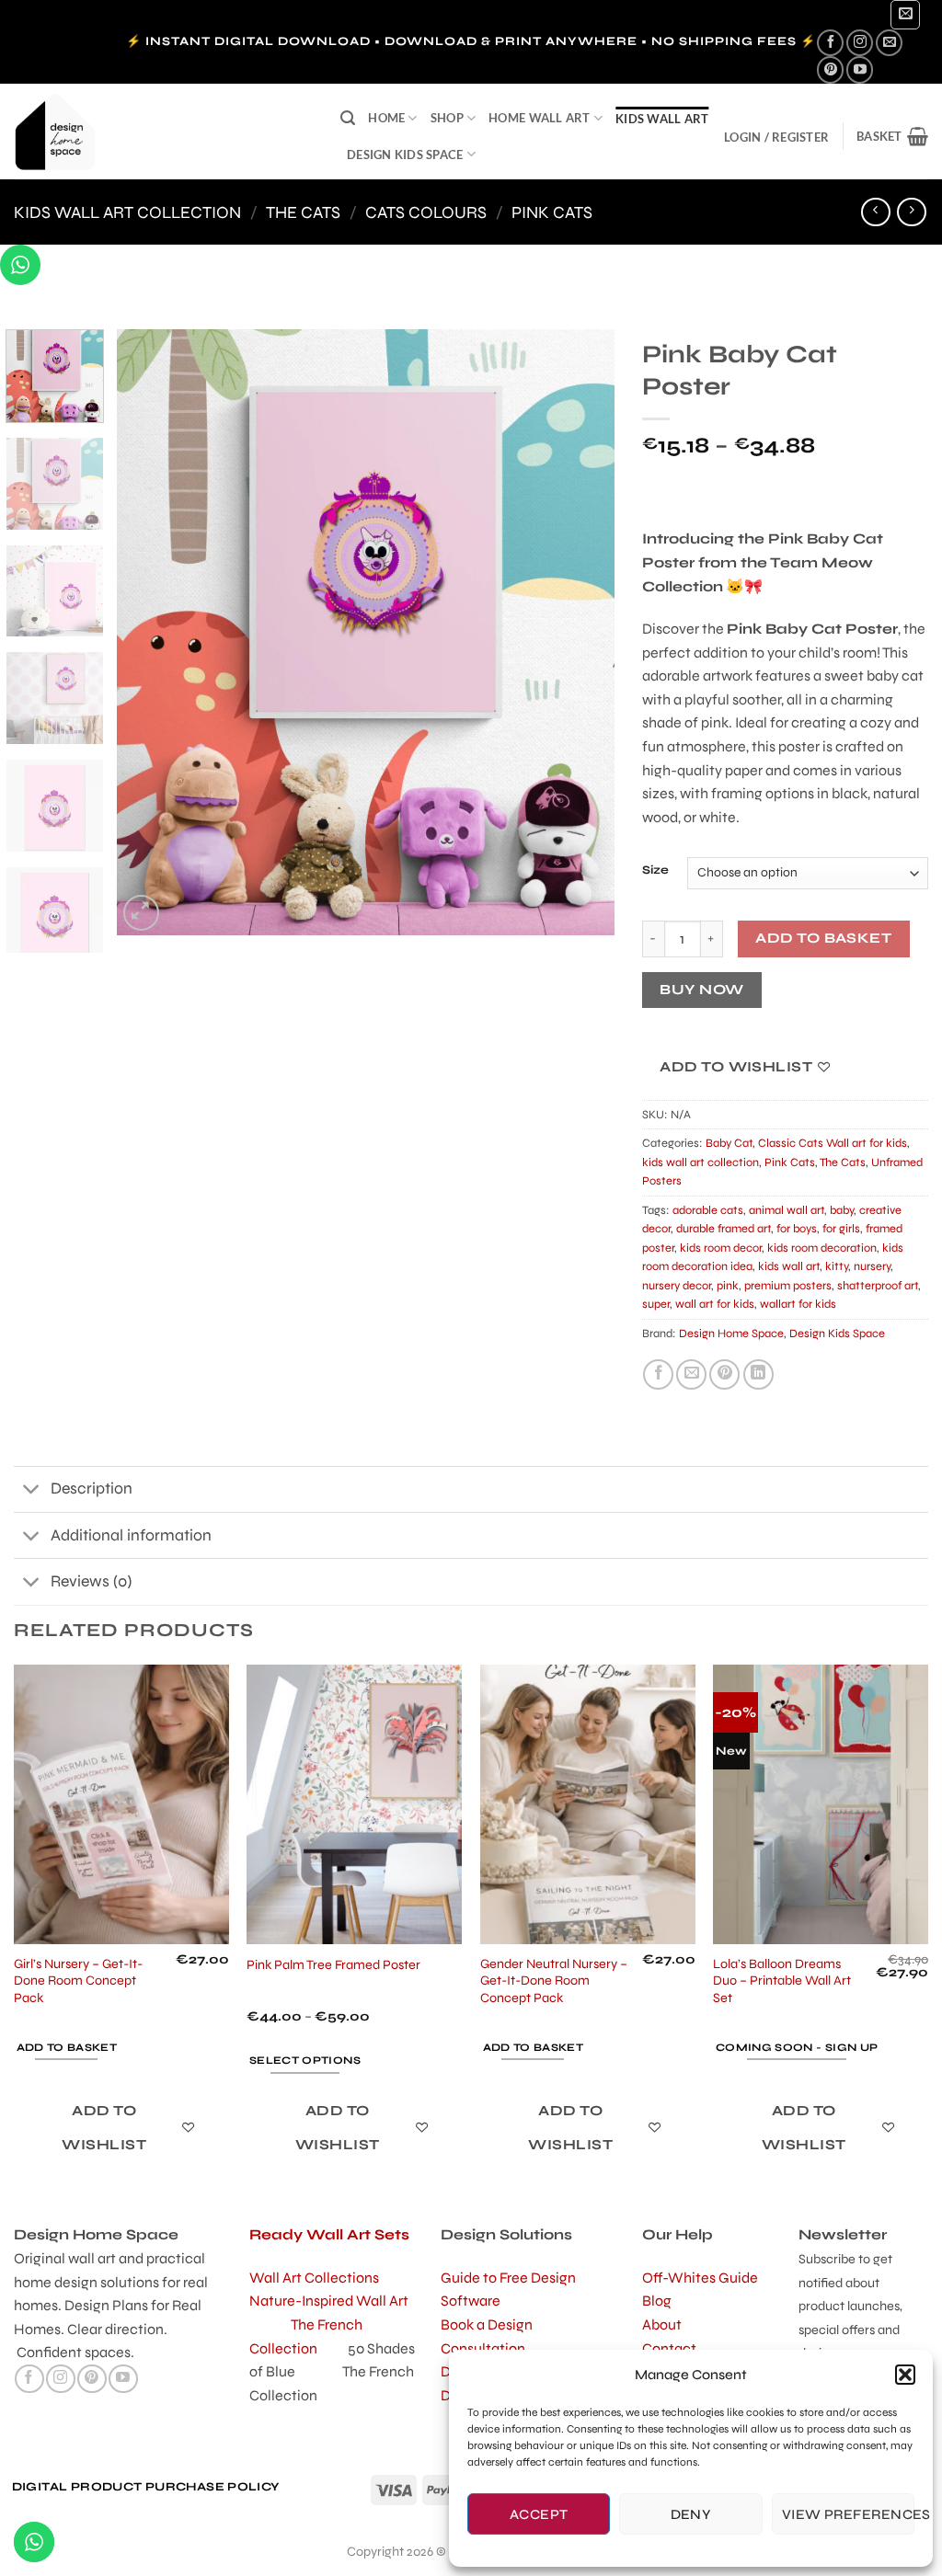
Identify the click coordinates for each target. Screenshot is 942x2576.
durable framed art (724, 1229)
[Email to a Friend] (691, 1374)
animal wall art (787, 1210)
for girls (841, 1229)
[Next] (581, 632)
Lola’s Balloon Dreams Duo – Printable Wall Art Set (782, 1981)
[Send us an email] (889, 43)
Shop (447, 118)
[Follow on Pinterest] (830, 69)
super (656, 1304)
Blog (657, 2301)
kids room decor (721, 1248)
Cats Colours (426, 212)
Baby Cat (729, 1143)
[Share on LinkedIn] (758, 1374)
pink (728, 1286)
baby (842, 1210)
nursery (872, 1266)
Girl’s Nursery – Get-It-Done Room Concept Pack (78, 1981)
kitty (837, 1266)
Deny (691, 2514)
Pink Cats (552, 212)
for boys (797, 1229)
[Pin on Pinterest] (724, 1374)
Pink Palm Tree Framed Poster (333, 1965)
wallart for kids (798, 1304)
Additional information (131, 1535)
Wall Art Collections (314, 2278)
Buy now (701, 990)
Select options (305, 2060)
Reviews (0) (91, 1581)
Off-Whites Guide (700, 2278)
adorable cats (708, 1210)
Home (386, 118)
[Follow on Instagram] (860, 43)
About (662, 2324)
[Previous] (150, 632)
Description (92, 1488)
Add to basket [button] (67, 2047)
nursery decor (677, 1286)
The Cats (303, 212)
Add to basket (823, 938)
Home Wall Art (539, 118)
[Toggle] (32, 1491)
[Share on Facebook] (658, 1374)
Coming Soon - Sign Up (797, 2047)
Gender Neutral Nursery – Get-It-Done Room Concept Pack (554, 1981)
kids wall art (662, 119)
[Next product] (875, 212)
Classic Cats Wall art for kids (833, 1143)
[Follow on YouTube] (860, 69)
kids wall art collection (127, 212)
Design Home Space (731, 1334)
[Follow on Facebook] (830, 43)
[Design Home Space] (163, 132)
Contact (669, 2348)
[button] (905, 2375)
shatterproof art (878, 1286)
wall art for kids (715, 1304)
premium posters (788, 1286)
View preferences (848, 2514)
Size (655, 871)
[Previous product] (911, 212)
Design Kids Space (405, 155)
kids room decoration (822, 1248)
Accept (539, 2514)
